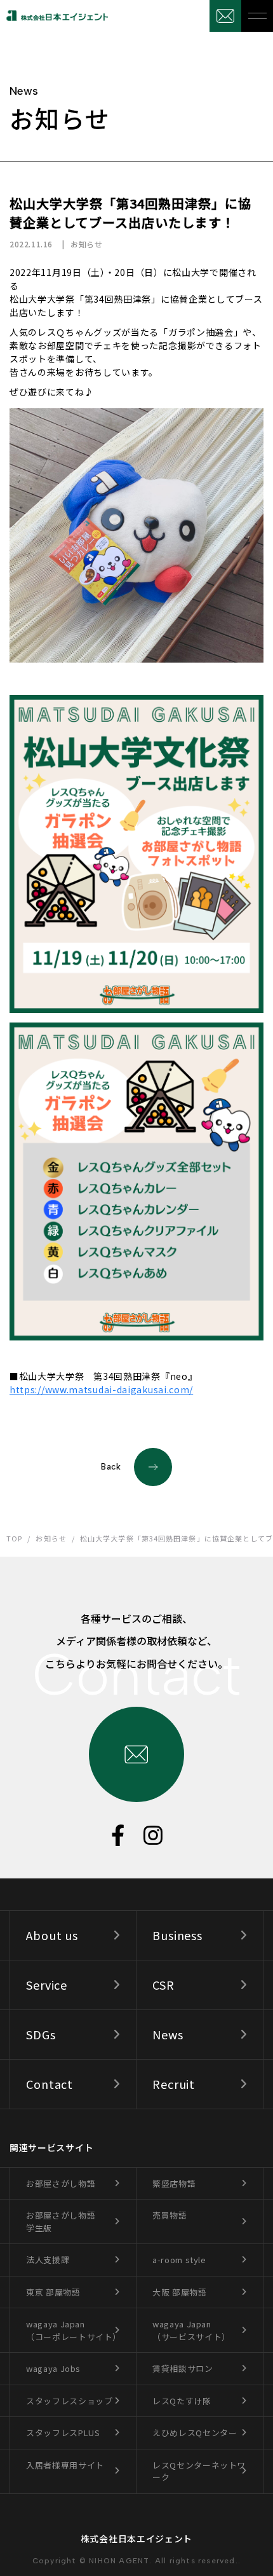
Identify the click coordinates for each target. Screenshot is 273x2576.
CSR (163, 1985)
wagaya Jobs (53, 2368)
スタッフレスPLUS (63, 2433)
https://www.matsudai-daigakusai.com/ (101, 1389)
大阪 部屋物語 (180, 2292)
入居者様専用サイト (65, 2465)
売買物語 (170, 2215)
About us (52, 1935)
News (168, 2034)
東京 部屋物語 (53, 2292)
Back (111, 1467)
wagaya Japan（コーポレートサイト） (74, 2330)
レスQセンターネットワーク (199, 2471)
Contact (50, 2084)
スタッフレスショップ (70, 2401)
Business (177, 1935)
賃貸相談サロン (183, 2368)
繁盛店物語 (174, 2183)
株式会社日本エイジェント (136, 2538)
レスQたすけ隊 (182, 2401)
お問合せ (225, 16)
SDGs (41, 2034)
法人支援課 (48, 2260)
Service (47, 1985)
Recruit (174, 2084)
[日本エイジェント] (54, 16)
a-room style (179, 2260)
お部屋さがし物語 (61, 2183)
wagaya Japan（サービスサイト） (191, 2330)
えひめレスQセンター (195, 2433)
